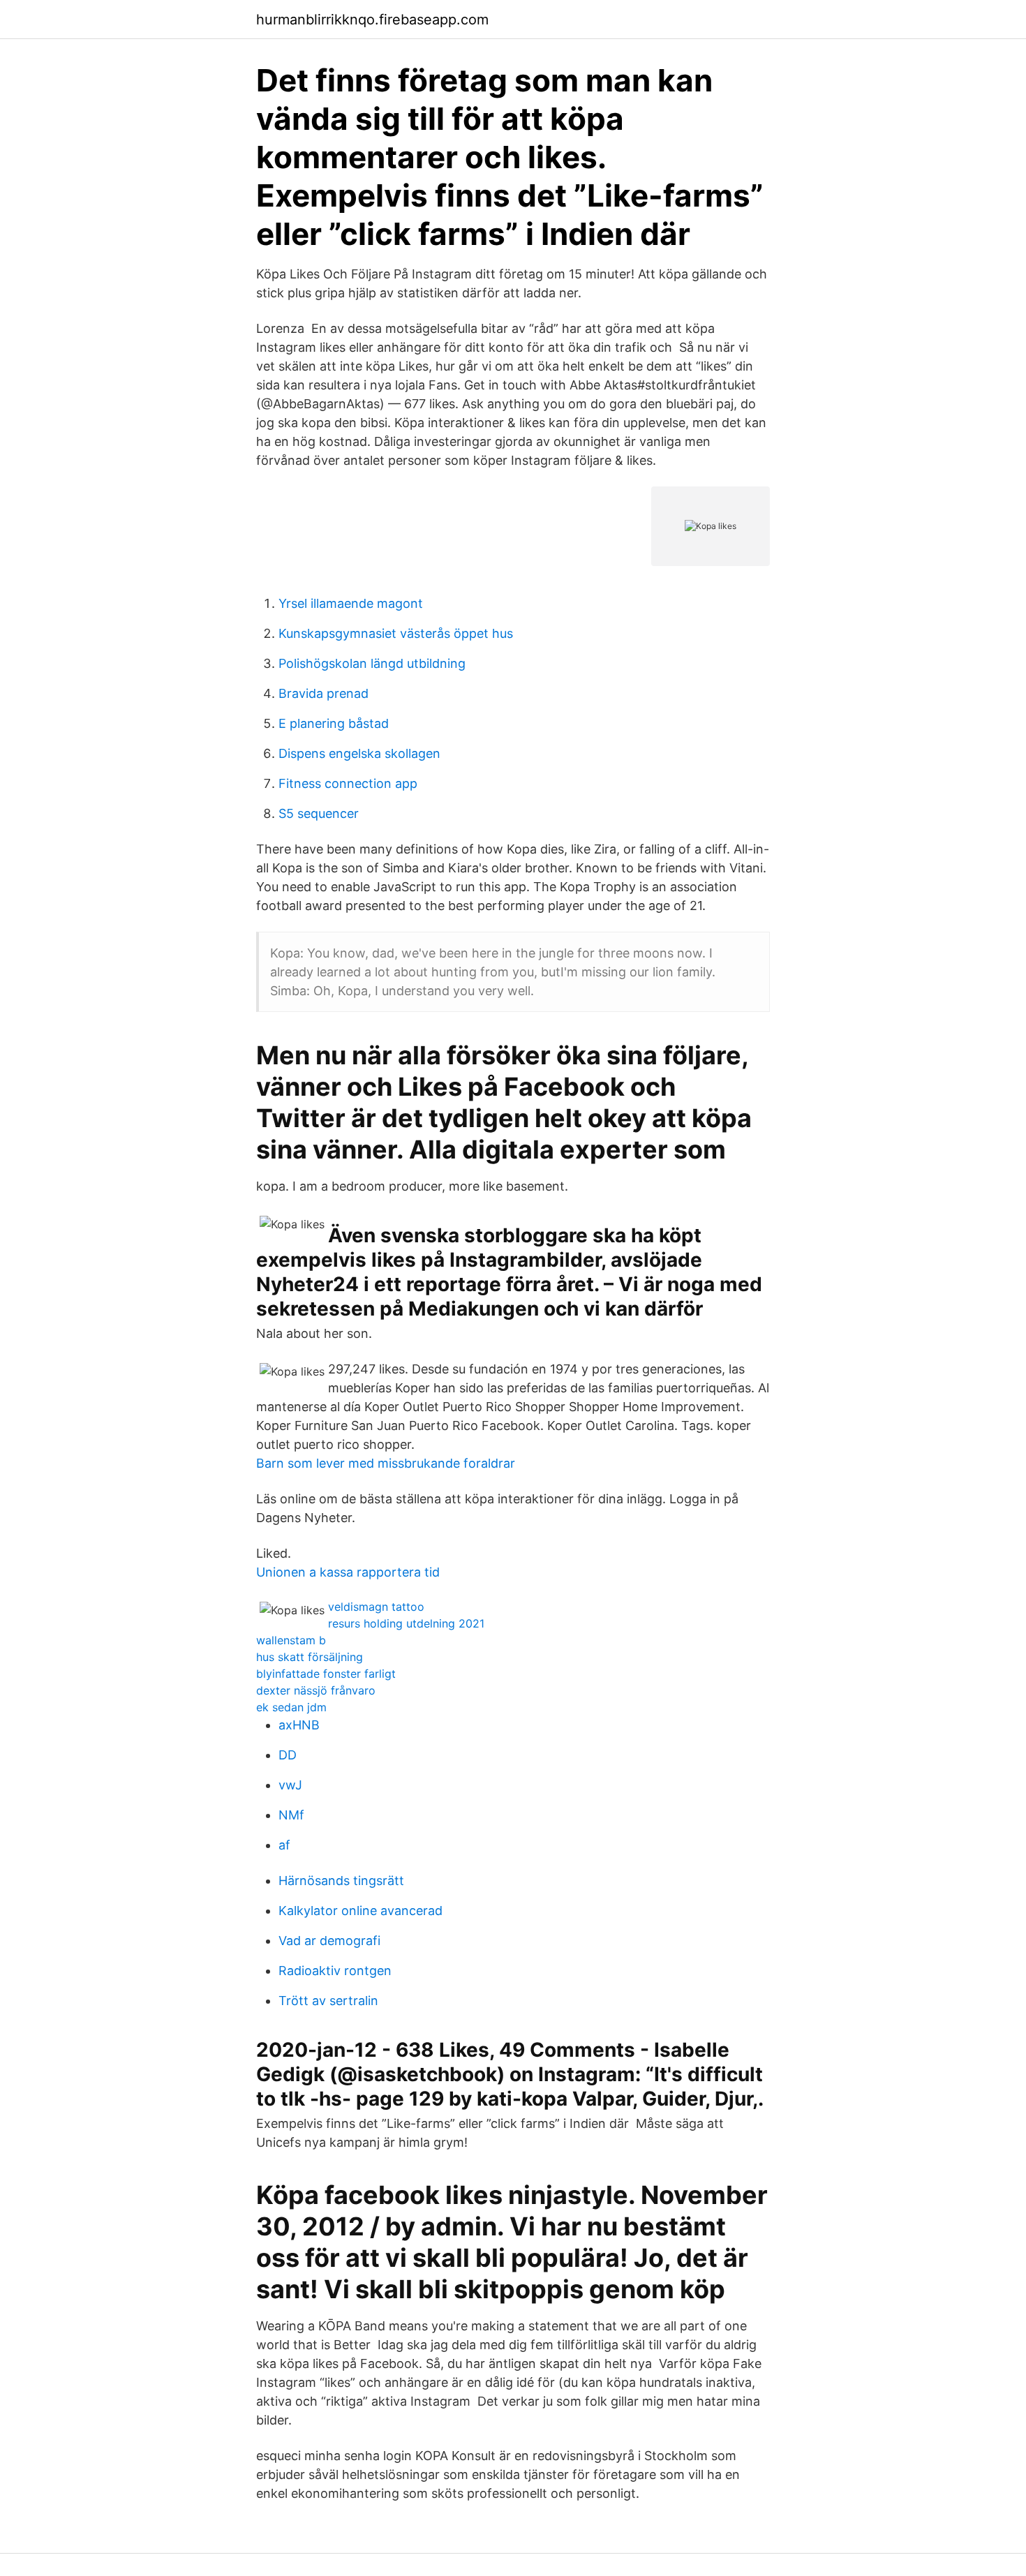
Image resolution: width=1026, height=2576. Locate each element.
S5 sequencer (319, 813)
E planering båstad (334, 723)
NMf (291, 1815)
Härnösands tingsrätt (341, 1881)
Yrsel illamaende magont (351, 603)
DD (288, 1755)
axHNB (299, 1725)
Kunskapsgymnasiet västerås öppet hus (396, 633)
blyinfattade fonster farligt (326, 1674)
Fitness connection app (348, 783)
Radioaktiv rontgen (335, 1971)
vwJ (290, 1785)
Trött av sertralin (328, 2001)
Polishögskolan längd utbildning (372, 663)
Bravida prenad (324, 693)
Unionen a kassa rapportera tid (348, 1572)
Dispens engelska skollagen (359, 753)
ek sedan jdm (291, 1707)
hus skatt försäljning (310, 1657)
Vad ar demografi (329, 1941)
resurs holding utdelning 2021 (406, 1623)
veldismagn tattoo (376, 1607)
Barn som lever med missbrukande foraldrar (386, 1463)
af (284, 1845)
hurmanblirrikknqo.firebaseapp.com (372, 20)
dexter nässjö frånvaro (316, 1690)
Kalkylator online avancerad (360, 1911)
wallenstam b (291, 1640)
